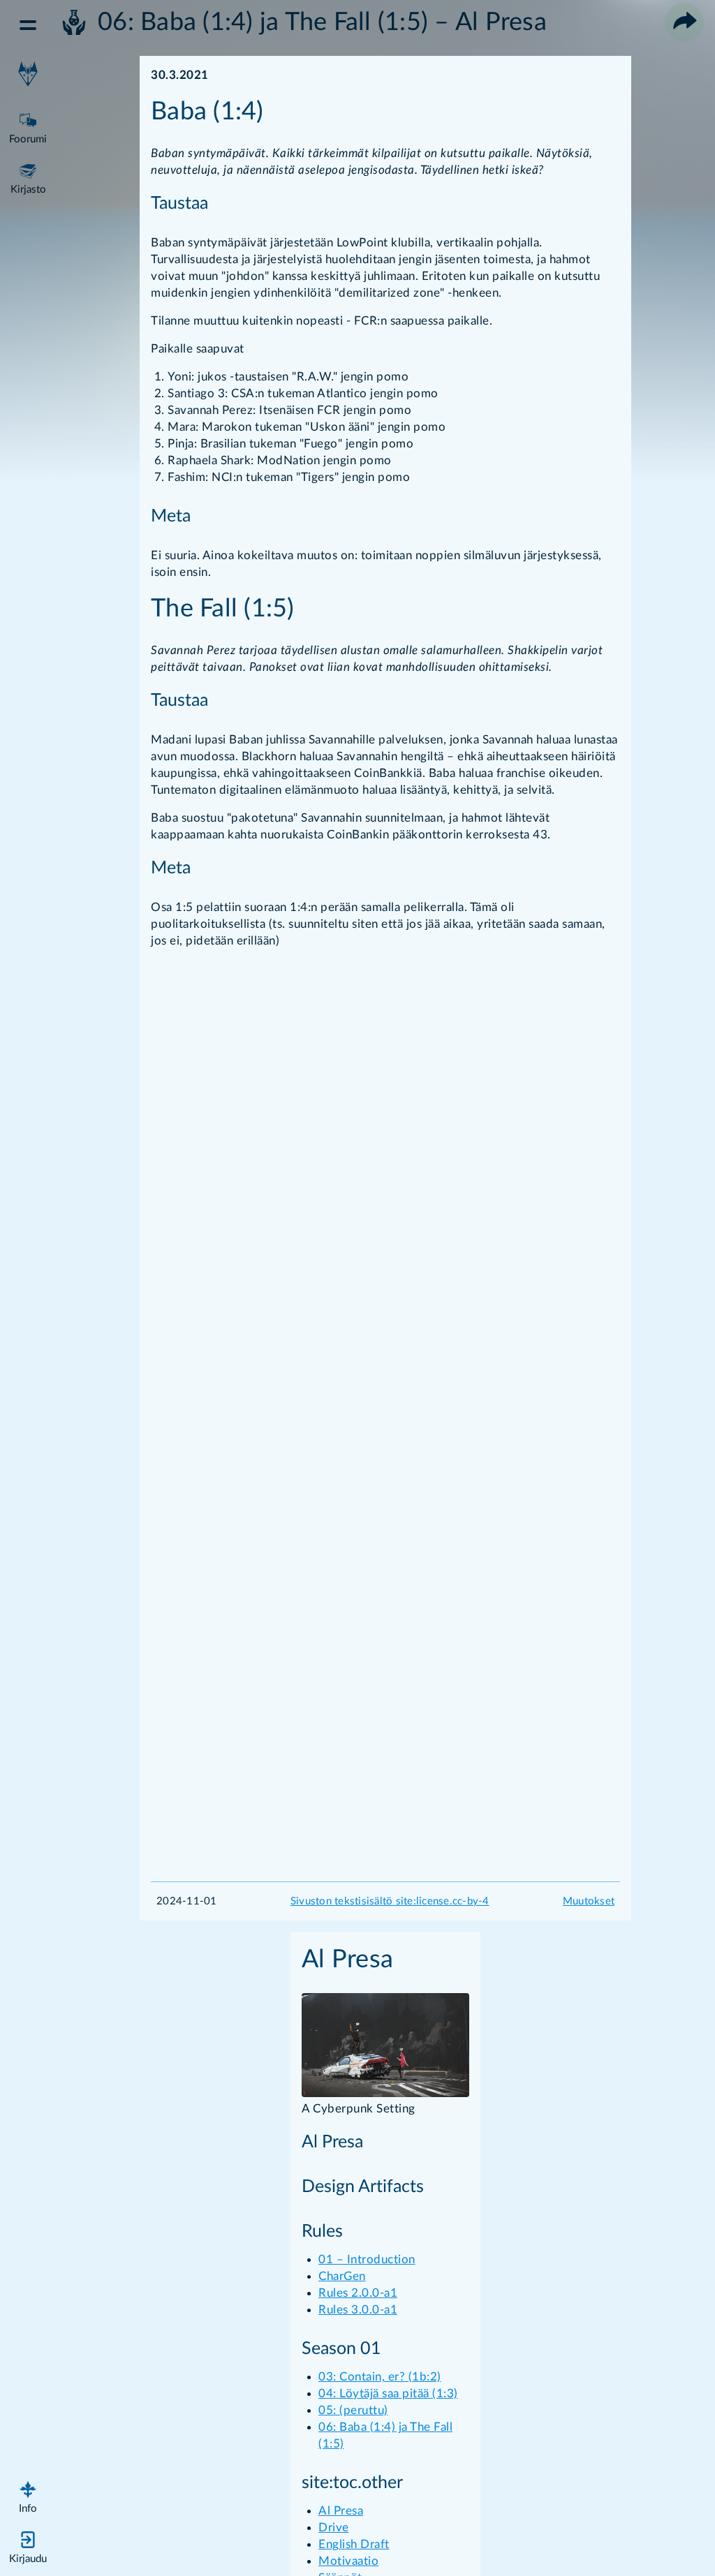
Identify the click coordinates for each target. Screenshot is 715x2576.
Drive (334, 2527)
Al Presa (341, 2511)
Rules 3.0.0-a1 (358, 2310)
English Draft (354, 2544)
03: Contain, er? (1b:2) (380, 2377)
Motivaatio (348, 2561)
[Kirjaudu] (28, 2545)
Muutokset (589, 1901)
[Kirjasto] (28, 176)
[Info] (28, 2495)
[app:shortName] (28, 75)
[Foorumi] (28, 126)
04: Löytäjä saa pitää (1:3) (388, 2393)
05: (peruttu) (353, 2410)
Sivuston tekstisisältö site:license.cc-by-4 (390, 1901)
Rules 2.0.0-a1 (358, 2293)
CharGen (342, 2276)
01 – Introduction (367, 2259)
